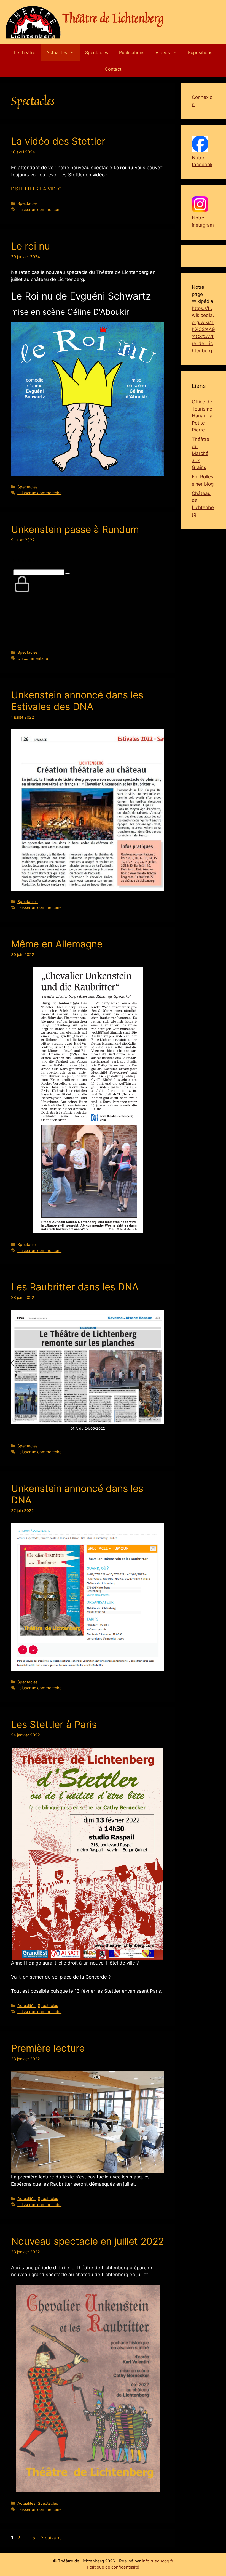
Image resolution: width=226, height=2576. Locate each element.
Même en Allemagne (57, 944)
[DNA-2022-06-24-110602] (88, 1367)
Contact (113, 69)
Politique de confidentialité (113, 2567)
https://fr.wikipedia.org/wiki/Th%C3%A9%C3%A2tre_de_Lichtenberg (203, 329)
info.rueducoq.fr (158, 2561)
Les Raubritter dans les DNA (75, 1287)
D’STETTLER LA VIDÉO (36, 189)
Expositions (200, 52)
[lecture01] (88, 2123)
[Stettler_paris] (88, 1854)
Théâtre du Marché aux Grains (201, 453)
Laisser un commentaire (39, 209)
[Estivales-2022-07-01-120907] (88, 810)
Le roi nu (30, 246)
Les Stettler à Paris (54, 1724)
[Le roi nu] (88, 399)
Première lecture (48, 2048)
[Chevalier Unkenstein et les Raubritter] (88, 2389)
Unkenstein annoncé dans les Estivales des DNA (77, 701)
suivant (50, 2538)
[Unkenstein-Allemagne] (88, 1100)
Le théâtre (25, 52)
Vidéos (163, 52)
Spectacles (97, 52)
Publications (132, 52)
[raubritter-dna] (88, 1597)
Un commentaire (33, 658)
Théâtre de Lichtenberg (113, 18)
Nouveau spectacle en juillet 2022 (88, 2241)
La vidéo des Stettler (58, 141)
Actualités (57, 52)
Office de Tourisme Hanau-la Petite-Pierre (202, 416)
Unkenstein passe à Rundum (75, 529)
